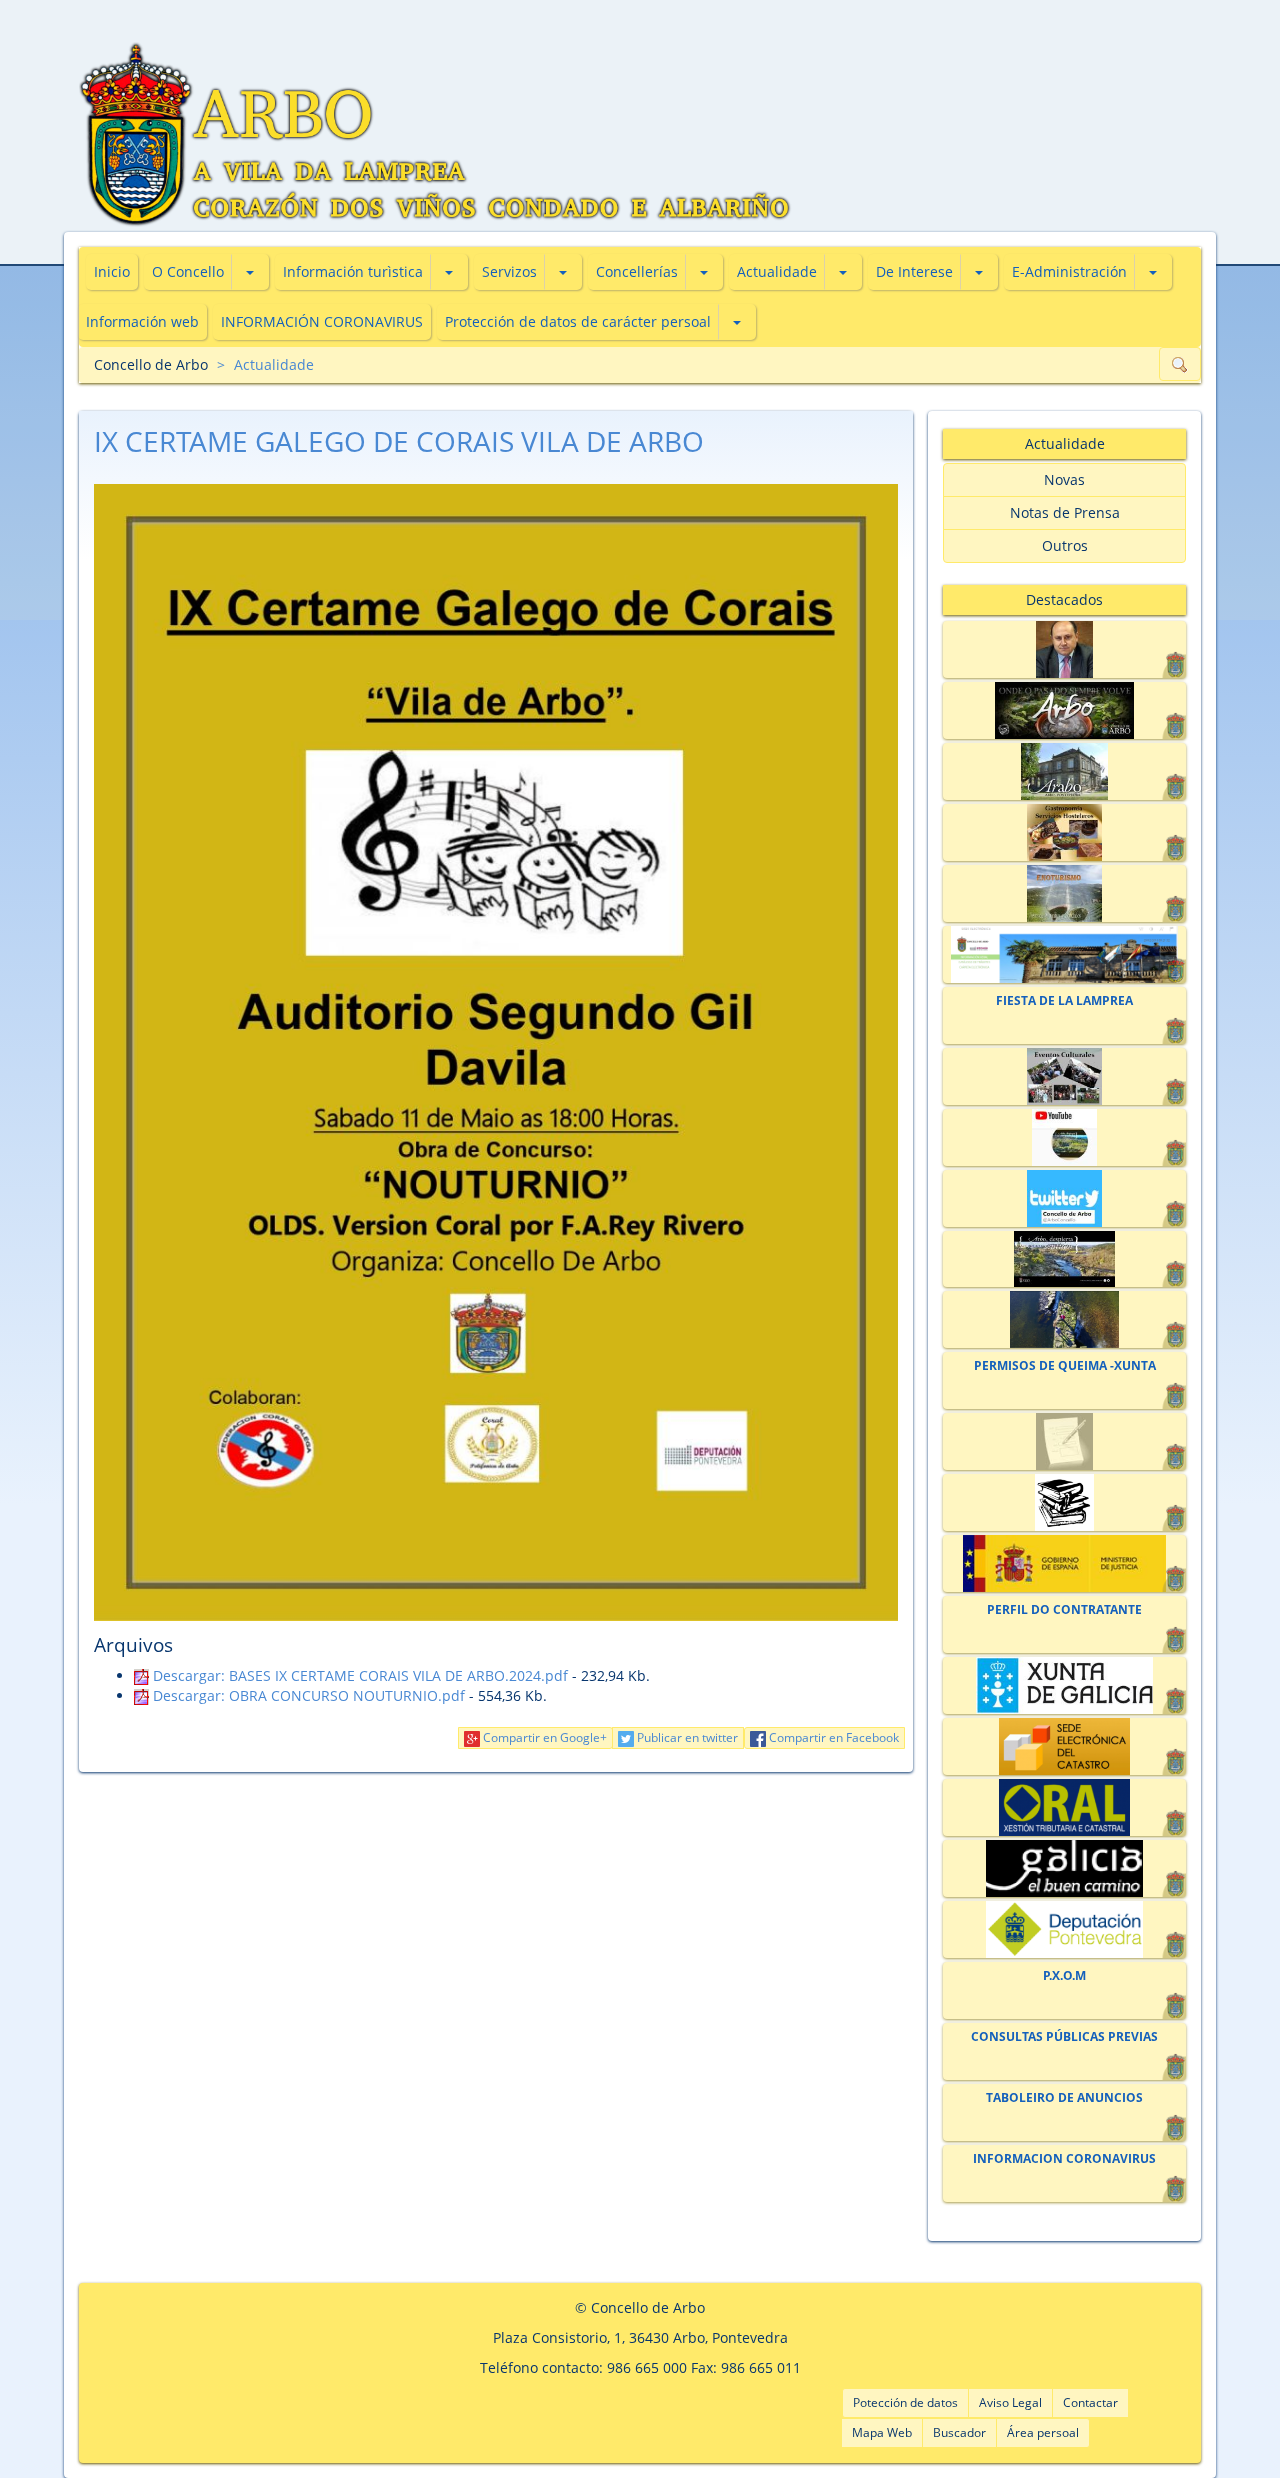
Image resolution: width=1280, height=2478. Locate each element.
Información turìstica (353, 271)
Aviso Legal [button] (1010, 2402)
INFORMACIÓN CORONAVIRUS (322, 321)
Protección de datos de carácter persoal (578, 321)
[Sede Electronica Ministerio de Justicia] (1064, 1563)
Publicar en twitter (686, 1737)
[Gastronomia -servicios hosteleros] (1064, 832)
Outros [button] (1065, 545)
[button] (250, 272)
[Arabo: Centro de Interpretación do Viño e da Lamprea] (1064, 771)
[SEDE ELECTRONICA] (1064, 954)
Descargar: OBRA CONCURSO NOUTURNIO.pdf (307, 1695)
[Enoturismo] (1064, 893)
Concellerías (637, 271)
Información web (142, 321)
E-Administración (1069, 271)
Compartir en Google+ (543, 1737)
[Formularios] (1064, 1441)
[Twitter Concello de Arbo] (1064, 1198)
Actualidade (777, 271)
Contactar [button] (1090, 2402)
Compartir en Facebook (832, 1737)
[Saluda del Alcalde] (1064, 649)
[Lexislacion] (1064, 1502)
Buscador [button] (959, 2432)
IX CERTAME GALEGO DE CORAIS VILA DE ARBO (399, 441)
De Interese (914, 271)
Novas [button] (1064, 479)
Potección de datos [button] (905, 2402)
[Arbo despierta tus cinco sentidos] (1064, 1259)
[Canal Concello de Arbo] (1064, 1137)
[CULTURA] (1064, 1076)
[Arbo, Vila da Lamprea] (1064, 710)
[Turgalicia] (1064, 1868)
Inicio (112, 271)
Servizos (509, 271)
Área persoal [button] (1043, 2432)
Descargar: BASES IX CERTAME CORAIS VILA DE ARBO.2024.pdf (358, 1675)
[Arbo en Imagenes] (1064, 1319)
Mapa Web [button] (882, 2432)
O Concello (188, 271)
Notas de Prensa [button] (1065, 512)
